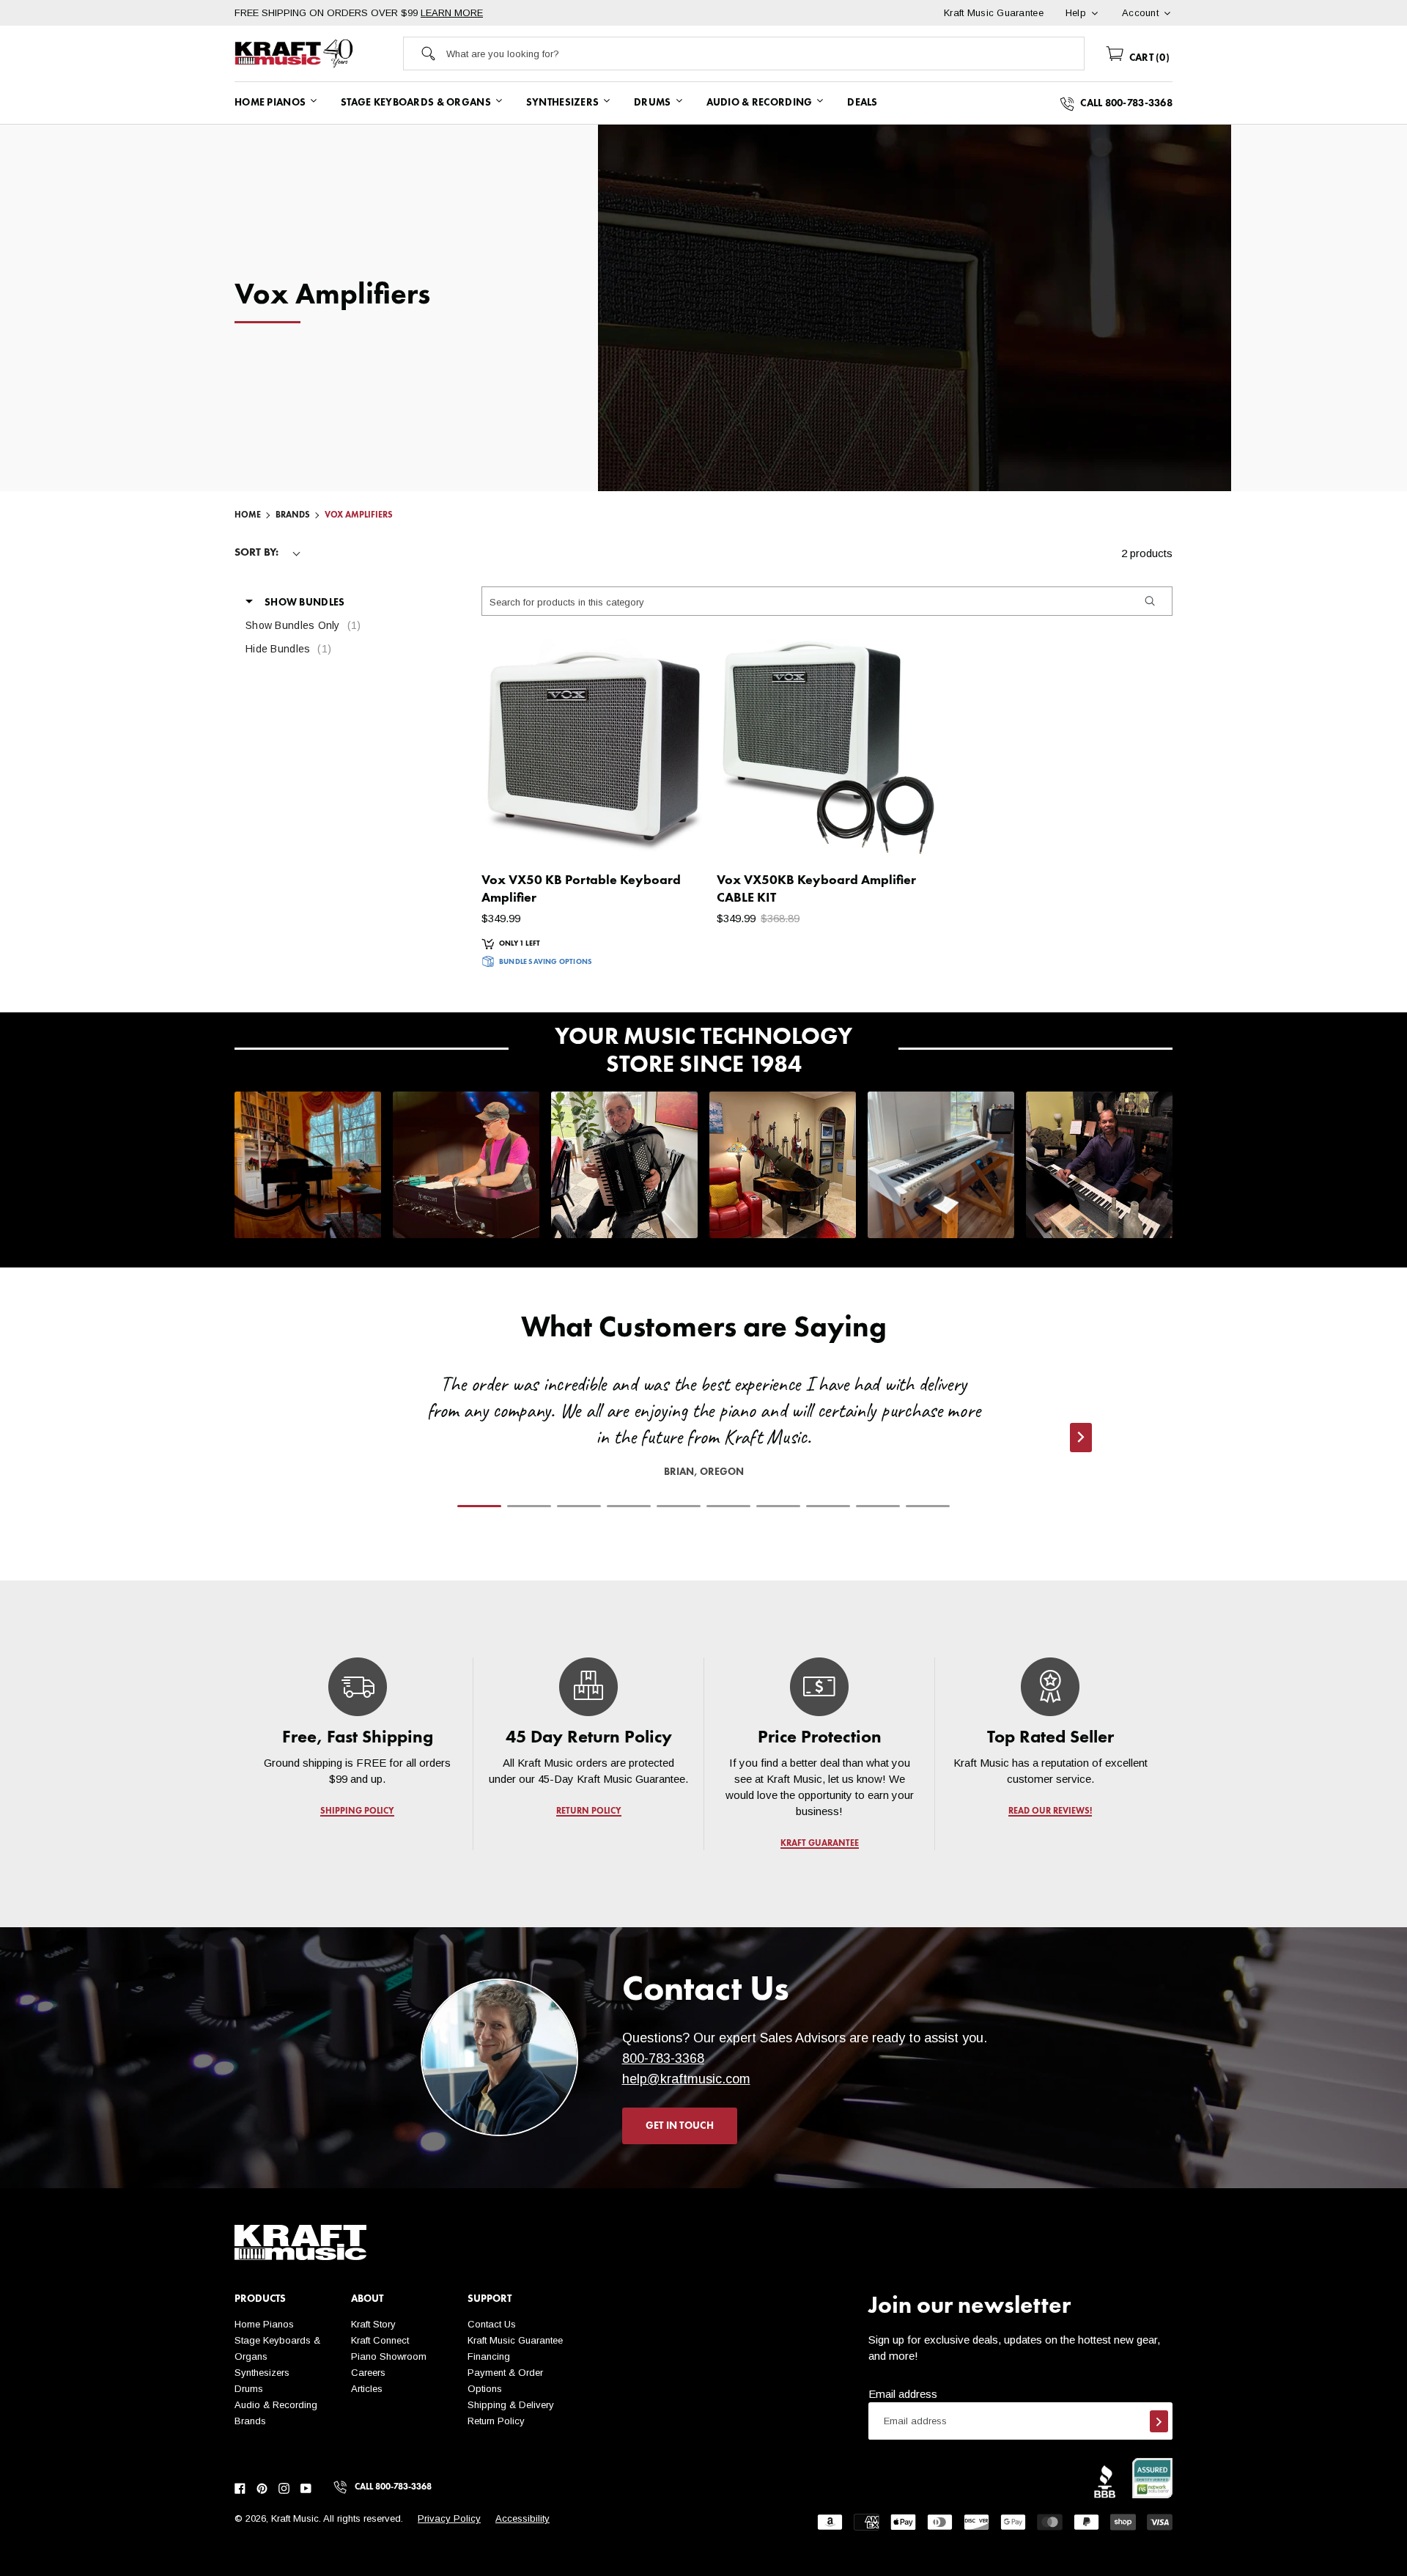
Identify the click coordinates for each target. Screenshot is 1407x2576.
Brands (250, 2421)
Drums (249, 2389)
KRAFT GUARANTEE (820, 1844)
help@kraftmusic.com (686, 2079)
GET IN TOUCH (680, 2126)
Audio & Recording (276, 2405)
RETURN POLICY (589, 1811)
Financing (489, 2356)
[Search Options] (1149, 601)
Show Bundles (304, 603)
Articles (367, 2389)
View (666, 834)
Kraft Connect (380, 2340)
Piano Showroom (389, 2356)
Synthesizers (262, 2373)
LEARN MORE (452, 13)
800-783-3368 (663, 2058)
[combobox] (765, 54)
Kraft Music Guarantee (515, 2340)
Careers (368, 2373)
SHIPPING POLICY (357, 1811)
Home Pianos (264, 2324)
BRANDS (293, 515)
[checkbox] (322, 625)
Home (248, 515)
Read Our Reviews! (1050, 1811)
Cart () (1148, 58)
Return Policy (496, 2421)
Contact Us (492, 2324)
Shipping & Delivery (511, 2405)
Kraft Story (373, 2324)
